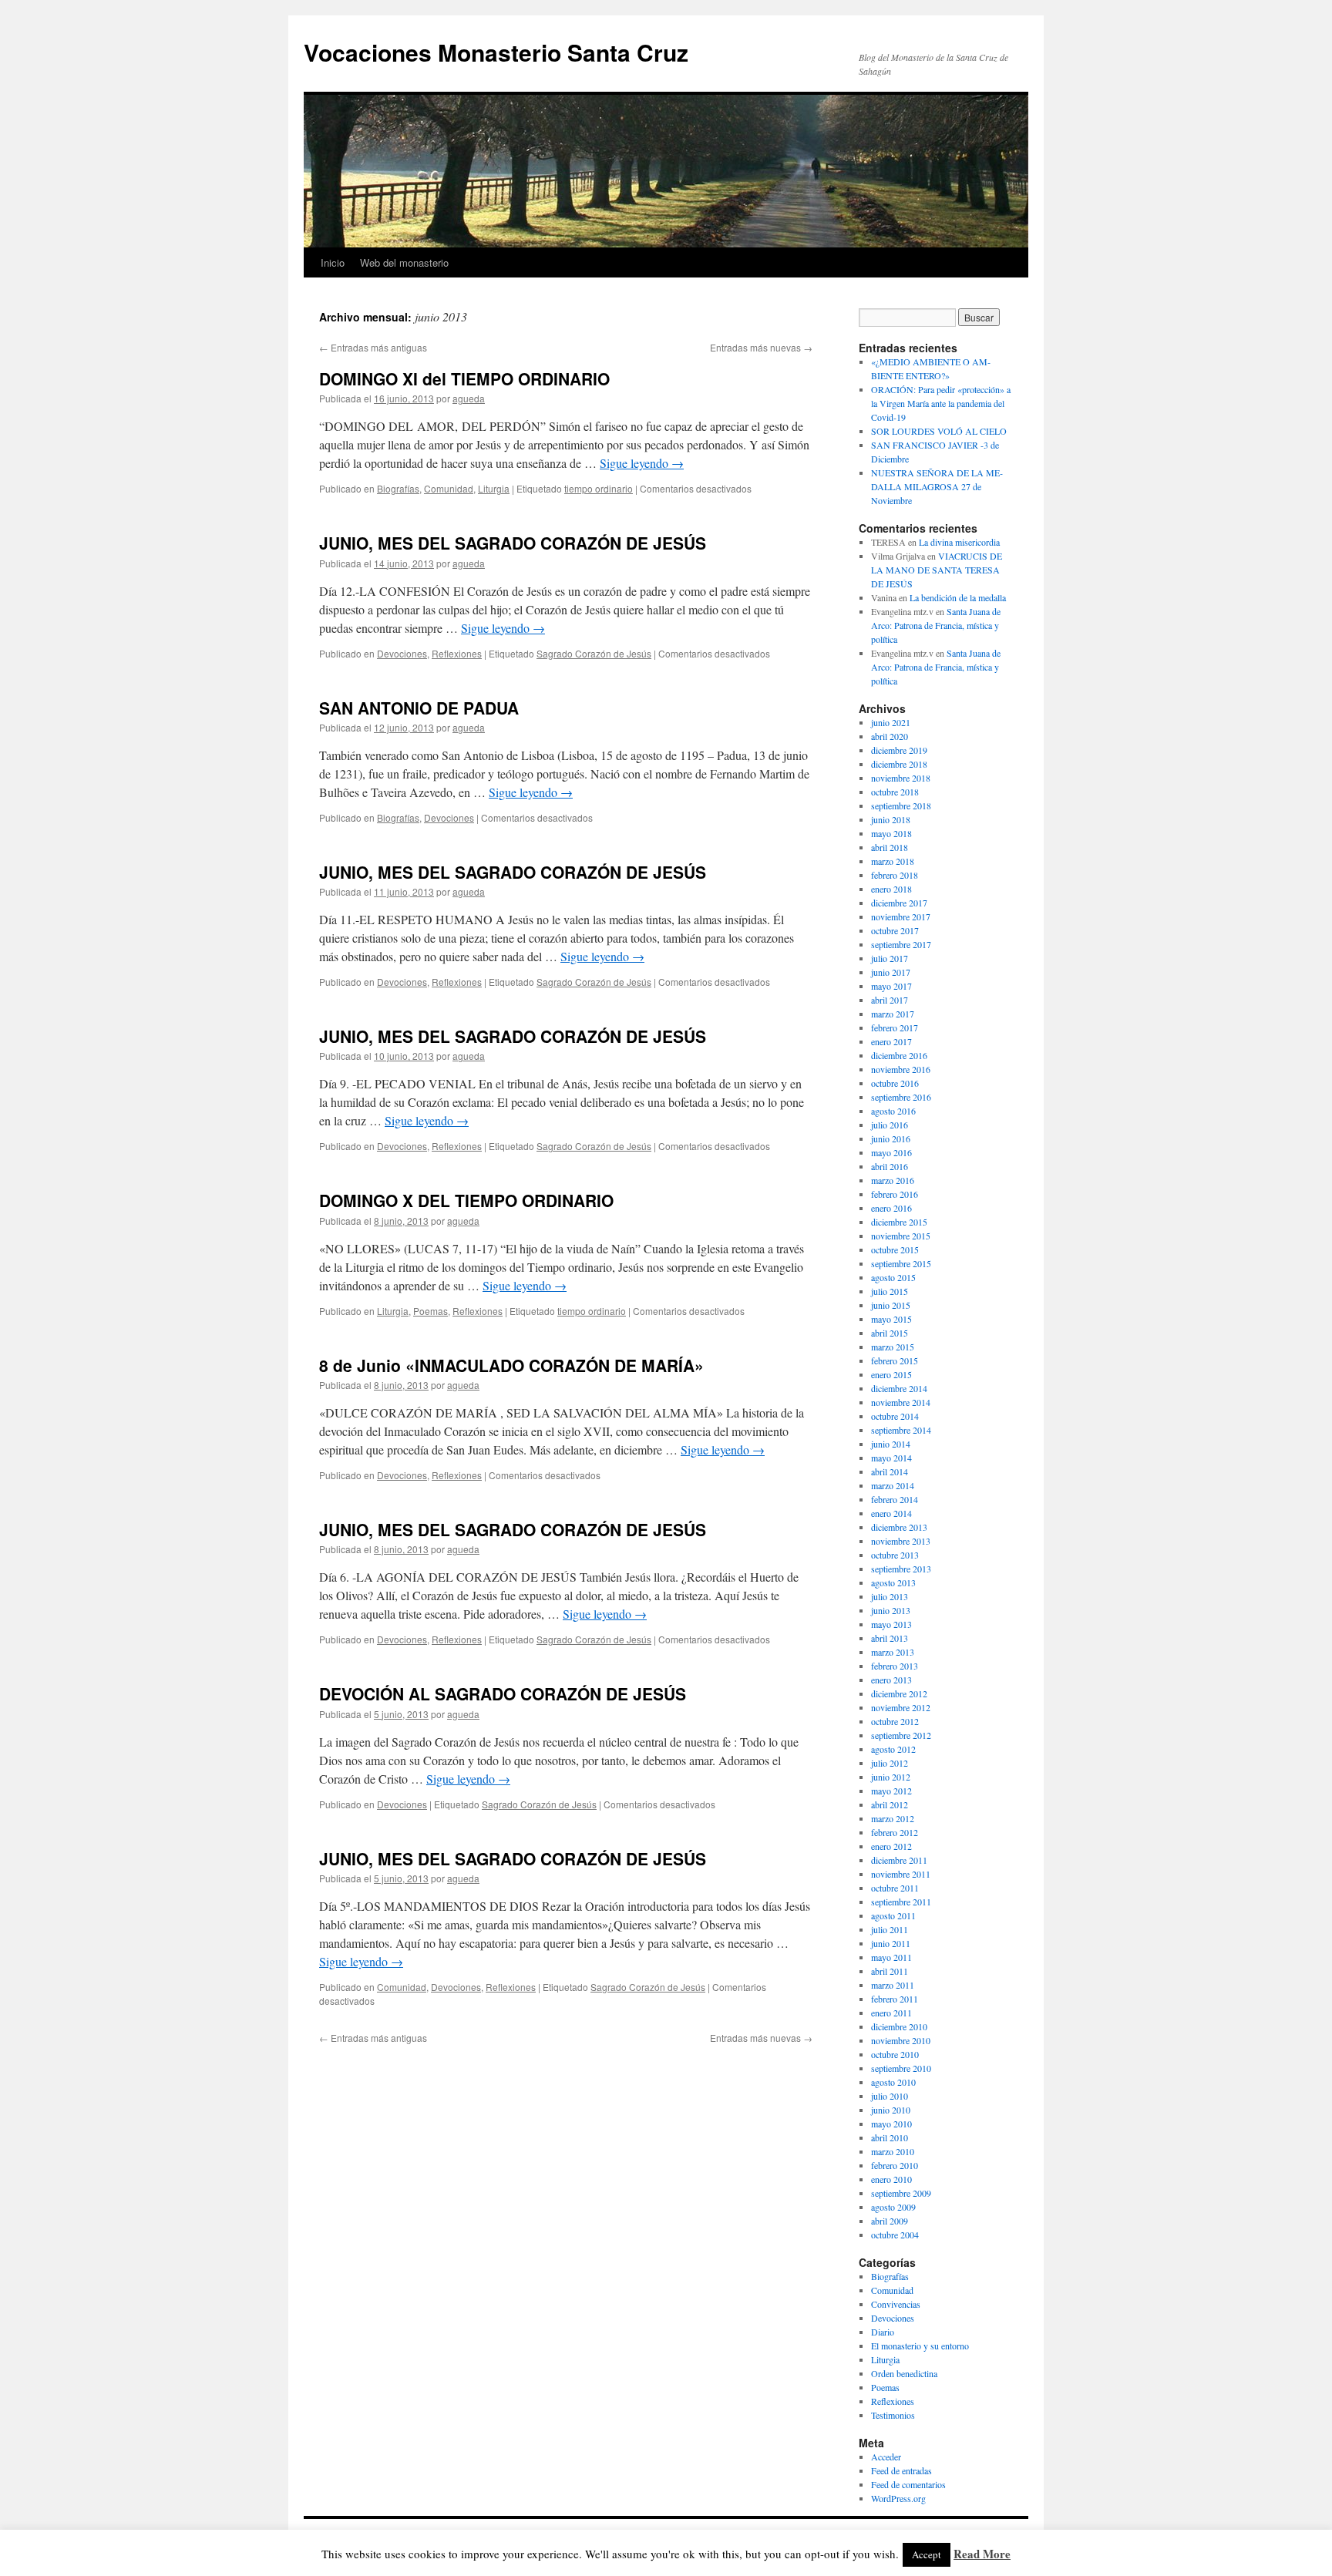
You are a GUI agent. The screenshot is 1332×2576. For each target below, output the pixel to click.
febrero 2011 (895, 1999)
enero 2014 (891, 1513)
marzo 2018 (893, 861)
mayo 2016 (891, 1152)
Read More (982, 2554)
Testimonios (893, 2415)
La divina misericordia (959, 542)
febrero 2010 (895, 2165)
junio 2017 (891, 972)
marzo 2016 (893, 1180)
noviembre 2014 (901, 1402)
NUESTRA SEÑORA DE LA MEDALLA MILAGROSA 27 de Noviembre (937, 486)
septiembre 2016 (901, 1097)
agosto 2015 (893, 1277)
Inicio (333, 262)
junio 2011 (891, 1943)
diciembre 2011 (899, 1860)
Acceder (886, 2457)
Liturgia (494, 488)
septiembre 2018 (901, 805)
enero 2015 (891, 1374)
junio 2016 (891, 1138)
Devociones (402, 653)
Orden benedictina (904, 2373)
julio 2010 (890, 2096)
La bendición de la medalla (958, 597)
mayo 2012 (891, 1791)
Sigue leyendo (642, 463)
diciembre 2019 (899, 750)
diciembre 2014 (899, 1388)
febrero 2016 (895, 1194)
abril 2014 (890, 1471)
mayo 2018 (891, 833)
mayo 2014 (891, 1458)
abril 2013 (890, 1638)
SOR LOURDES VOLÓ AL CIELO (939, 431)
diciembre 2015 (899, 1222)
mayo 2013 (891, 1624)
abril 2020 (890, 736)
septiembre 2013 (901, 1569)
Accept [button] (927, 2554)
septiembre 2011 (901, 1902)
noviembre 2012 (901, 1707)
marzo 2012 (893, 1818)
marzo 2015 (893, 1347)
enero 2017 (891, 1041)
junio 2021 (891, 722)
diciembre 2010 (899, 2026)
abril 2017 (890, 1000)
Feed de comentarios (908, 2484)
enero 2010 (891, 2179)
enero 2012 (891, 1846)
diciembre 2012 (899, 1693)
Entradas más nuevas (761, 347)
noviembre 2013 (901, 1541)
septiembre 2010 (901, 2068)
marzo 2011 (893, 1985)
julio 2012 (890, 1763)
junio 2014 (891, 1444)
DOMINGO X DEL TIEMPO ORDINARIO (466, 1200)
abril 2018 (890, 847)
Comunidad (449, 488)
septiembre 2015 (901, 1263)
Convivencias (896, 2304)
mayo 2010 (891, 2124)
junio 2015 (891, 1305)
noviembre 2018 (901, 778)
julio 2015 (890, 1291)
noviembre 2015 (901, 1236)
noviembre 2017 (901, 916)
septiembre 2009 (901, 2193)
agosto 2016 (893, 1111)
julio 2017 (890, 958)
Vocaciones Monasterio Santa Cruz (496, 52)
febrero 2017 (895, 1027)
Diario (883, 2332)
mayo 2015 (891, 1319)
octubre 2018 (895, 792)
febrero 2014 (895, 1499)
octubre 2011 (895, 1888)
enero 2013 (891, 1680)
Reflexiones (457, 653)
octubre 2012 (895, 1721)
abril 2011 (890, 1971)
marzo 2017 (893, 1014)
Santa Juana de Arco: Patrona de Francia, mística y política (936, 625)
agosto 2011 (893, 1915)
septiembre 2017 (901, 944)
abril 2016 (890, 1166)
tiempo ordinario (599, 488)
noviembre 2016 (901, 1069)
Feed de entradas (901, 2470)
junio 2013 (891, 1610)
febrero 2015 (895, 1360)
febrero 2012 (895, 1832)
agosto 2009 (893, 2207)
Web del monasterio (404, 262)
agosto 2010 (893, 2082)
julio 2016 (890, 1125)
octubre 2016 (895, 1083)
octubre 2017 (895, 930)
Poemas (431, 1311)
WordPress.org (898, 2498)
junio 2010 (891, 2110)
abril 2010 (890, 2137)
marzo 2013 (893, 1652)
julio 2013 (890, 1596)
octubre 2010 (895, 2054)
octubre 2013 (895, 1555)
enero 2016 (891, 1208)
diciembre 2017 (899, 903)
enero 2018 (891, 889)
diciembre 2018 (899, 764)
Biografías (398, 488)
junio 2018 (891, 819)
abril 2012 (890, 1804)
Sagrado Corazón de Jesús (594, 653)
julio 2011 (890, 1929)
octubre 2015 (895, 1249)
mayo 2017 (891, 986)
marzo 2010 (893, 2151)
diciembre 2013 (899, 1527)
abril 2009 (890, 2221)
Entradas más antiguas (373, 347)
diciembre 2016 (899, 1055)
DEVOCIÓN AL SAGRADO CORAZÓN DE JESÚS (503, 1693)
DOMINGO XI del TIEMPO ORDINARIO (464, 378)
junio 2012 (891, 1777)
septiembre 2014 (901, 1430)
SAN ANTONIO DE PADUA (419, 708)
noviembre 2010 (901, 2040)
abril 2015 (890, 1333)
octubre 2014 (895, 1416)
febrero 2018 (895, 875)
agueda (469, 398)
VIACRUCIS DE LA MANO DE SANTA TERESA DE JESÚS (937, 570)
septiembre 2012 (901, 1735)
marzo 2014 (893, 1485)
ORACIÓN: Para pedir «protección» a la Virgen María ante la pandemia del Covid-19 (941, 403)
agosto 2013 (893, 1582)
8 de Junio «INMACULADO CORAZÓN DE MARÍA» (511, 1365)
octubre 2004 (895, 2235)
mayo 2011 (891, 1957)
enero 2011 (891, 2013)
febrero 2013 (895, 1666)
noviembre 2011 (901, 1874)
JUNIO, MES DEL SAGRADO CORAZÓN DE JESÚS (513, 543)
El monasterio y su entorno (920, 2346)
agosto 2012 (893, 1749)
